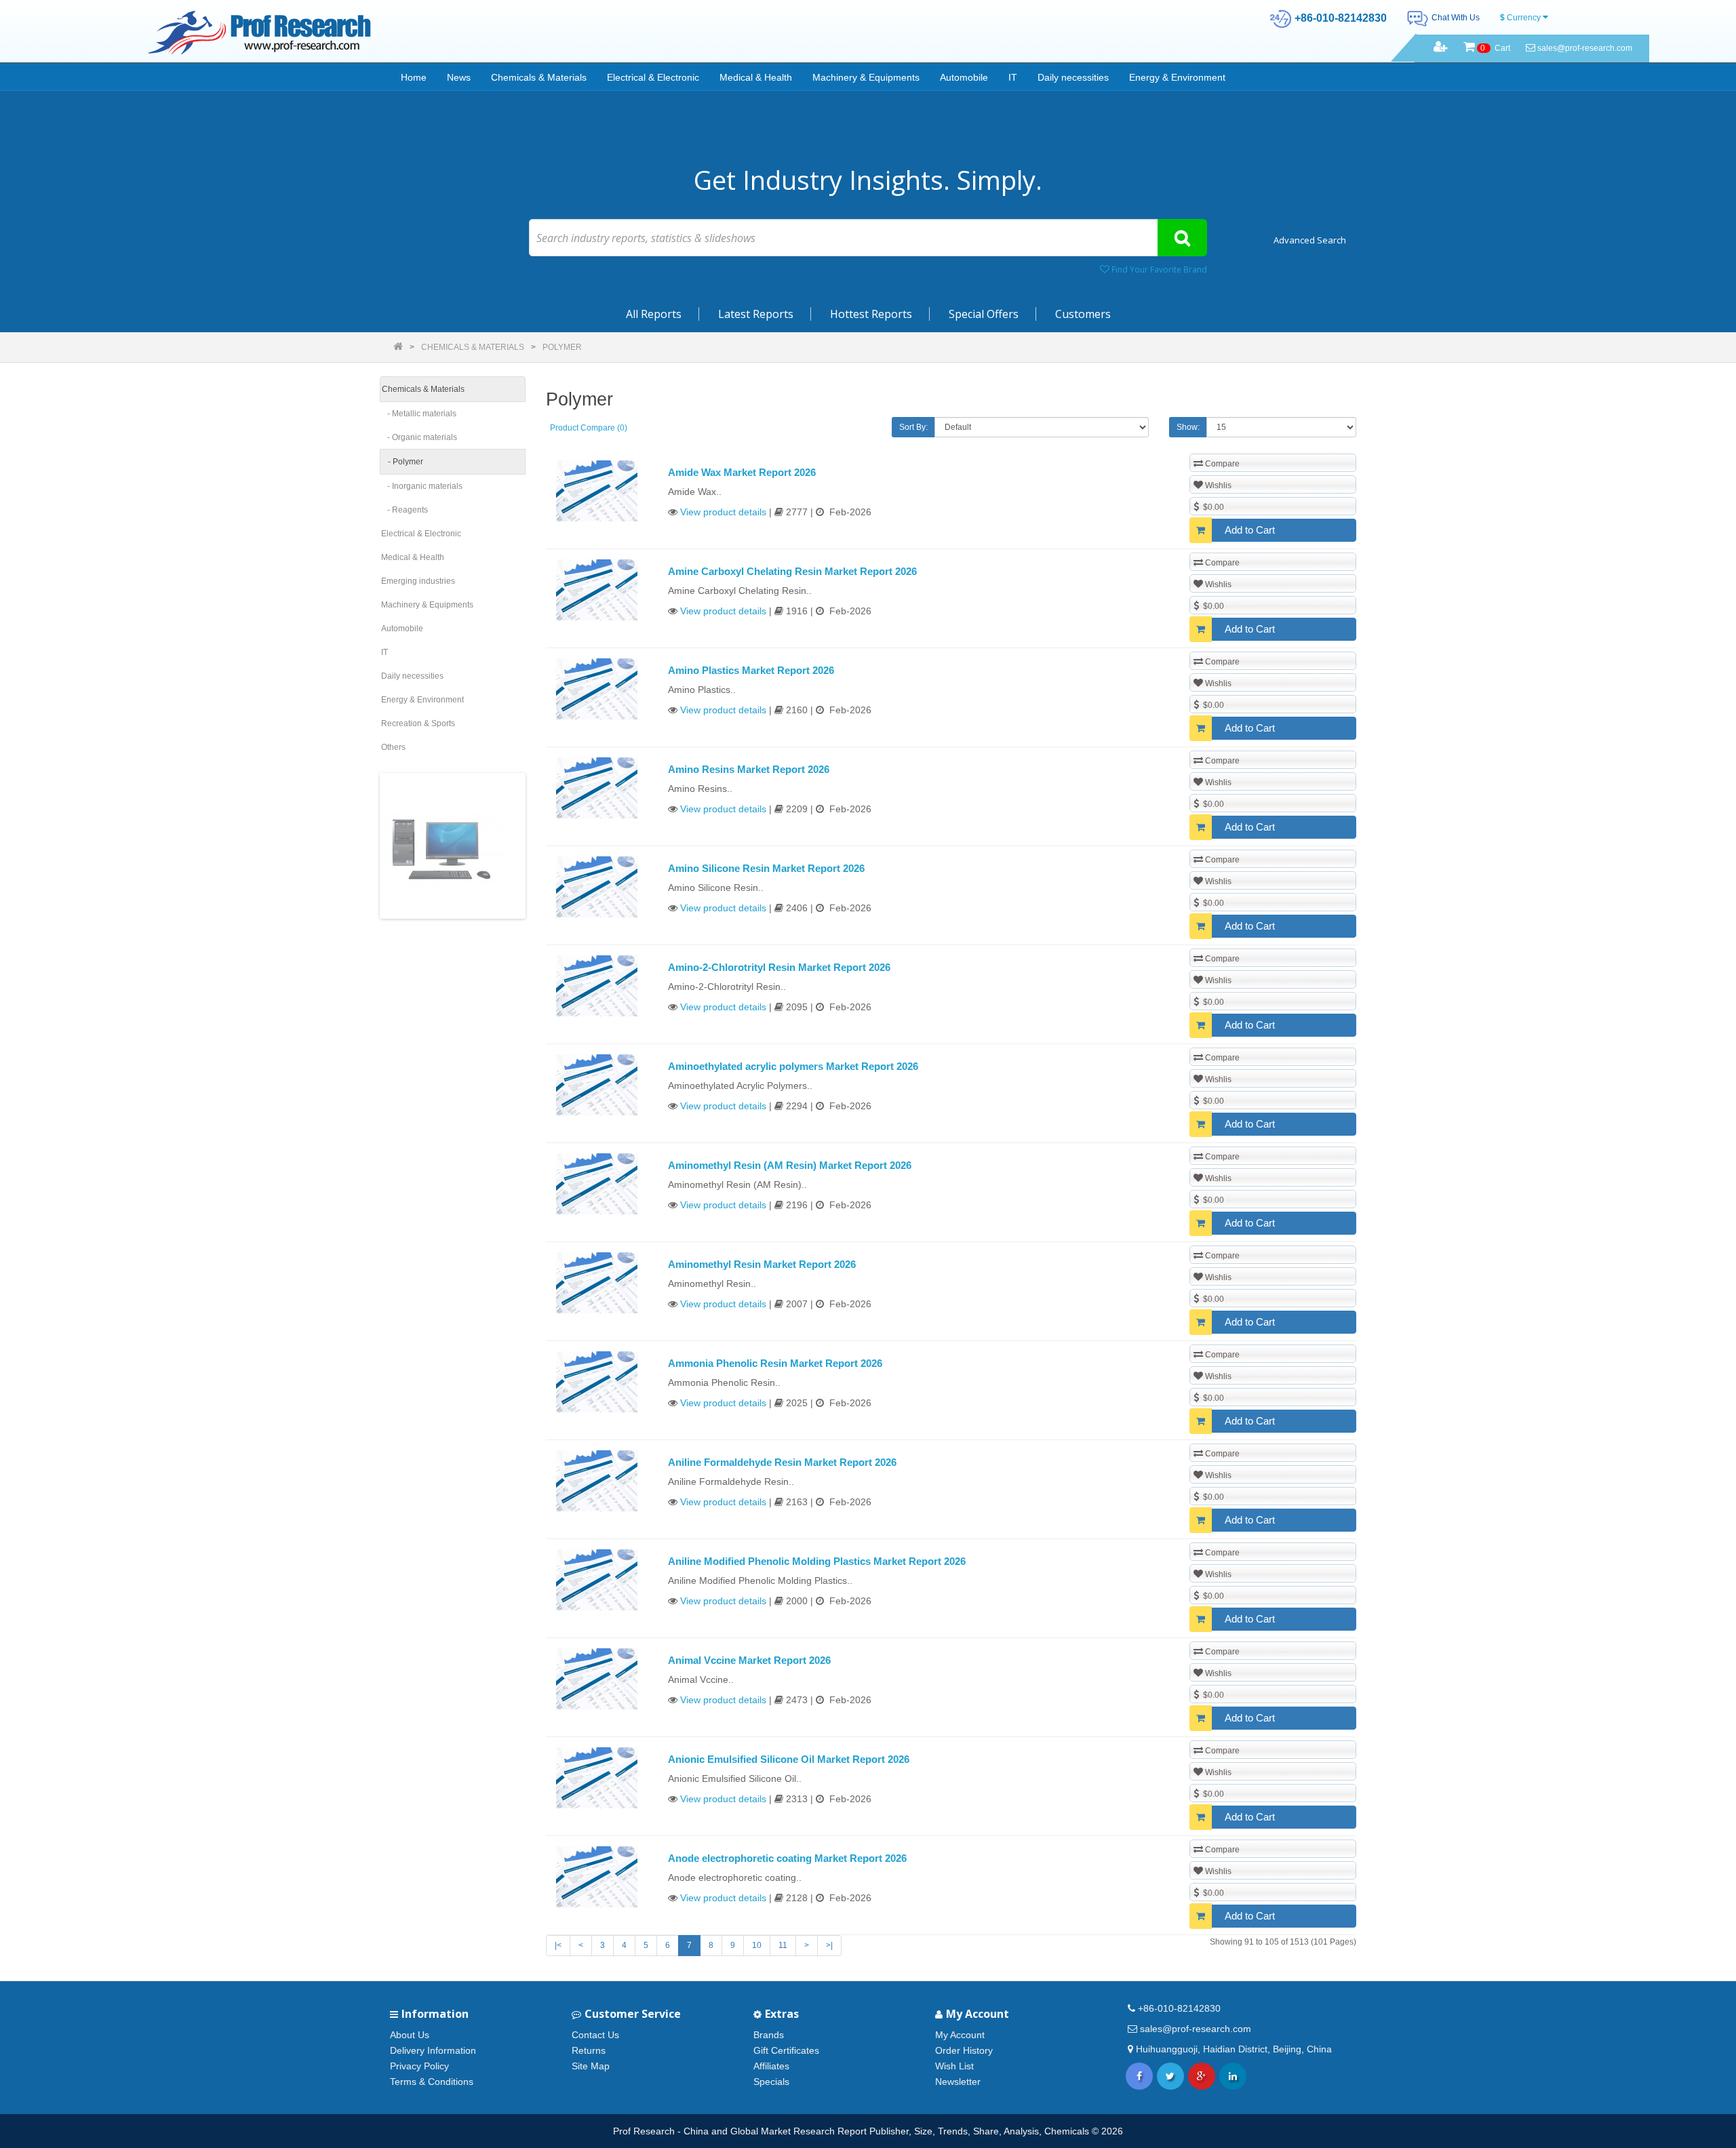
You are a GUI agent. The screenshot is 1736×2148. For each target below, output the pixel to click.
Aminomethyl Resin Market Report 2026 (762, 1264)
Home (414, 77)
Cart (1495, 48)
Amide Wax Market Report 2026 (742, 472)
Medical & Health (756, 77)
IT (1013, 77)
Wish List (954, 2066)
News (459, 77)
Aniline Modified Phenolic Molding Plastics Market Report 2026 (817, 1561)
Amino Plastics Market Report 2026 (751, 670)
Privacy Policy (419, 2066)
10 (757, 1945)
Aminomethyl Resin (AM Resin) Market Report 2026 (790, 1165)
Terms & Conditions (432, 2082)
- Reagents (405, 510)
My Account (960, 2035)
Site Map (591, 2066)
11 (783, 1945)
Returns (589, 2050)
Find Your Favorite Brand (1158, 270)
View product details (723, 512)
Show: (1188, 427)
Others (393, 747)
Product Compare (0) (589, 428)
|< (558, 1945)
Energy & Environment (1177, 77)
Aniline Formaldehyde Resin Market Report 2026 (782, 1462)
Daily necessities (1073, 77)
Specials (771, 2082)
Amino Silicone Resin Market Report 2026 (766, 868)
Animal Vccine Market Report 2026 (749, 1660)
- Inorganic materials (422, 486)
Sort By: (913, 427)
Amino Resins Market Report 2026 (749, 769)
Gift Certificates (786, 2050)
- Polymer (402, 462)
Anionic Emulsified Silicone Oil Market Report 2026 (789, 1759)
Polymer (562, 347)
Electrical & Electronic (653, 77)
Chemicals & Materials (539, 77)
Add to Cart (1250, 530)
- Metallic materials (419, 414)
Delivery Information (433, 2050)
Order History (964, 2050)
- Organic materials (419, 437)
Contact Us (595, 2035)
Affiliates (771, 2066)
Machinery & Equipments (866, 77)
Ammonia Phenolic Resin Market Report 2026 (775, 1363)
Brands (769, 2035)
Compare (1221, 464)
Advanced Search (1310, 240)
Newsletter (958, 2082)
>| (829, 1945)
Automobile (964, 77)
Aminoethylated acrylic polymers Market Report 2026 (793, 1066)
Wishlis (1217, 485)
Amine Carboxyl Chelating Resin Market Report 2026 (792, 571)
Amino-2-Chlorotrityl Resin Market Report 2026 (779, 967)
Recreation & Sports (418, 723)
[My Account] (1441, 48)
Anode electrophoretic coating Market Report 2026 (787, 1858)
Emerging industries (418, 581)
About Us (410, 2035)
